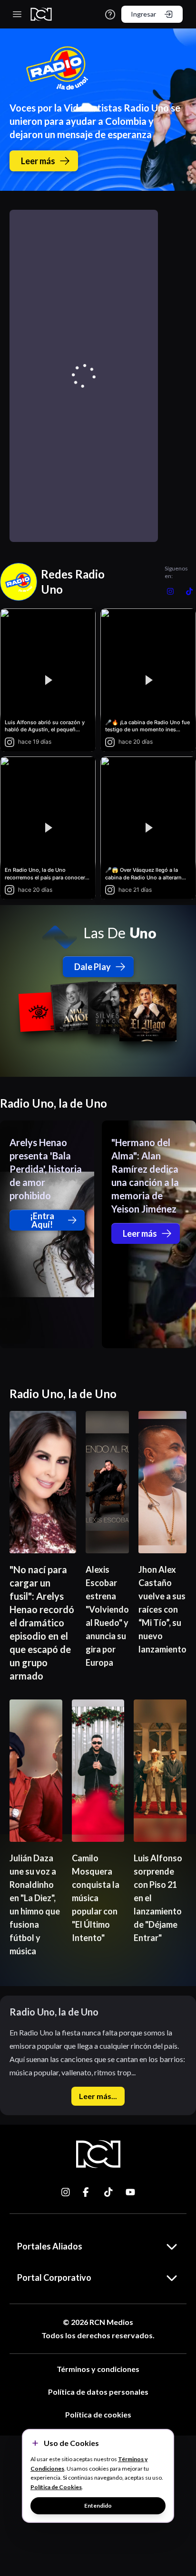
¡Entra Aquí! (42, 1220)
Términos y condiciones (98, 2369)
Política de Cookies (56, 2487)
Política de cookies (98, 2414)
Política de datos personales (98, 2392)
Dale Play (93, 967)
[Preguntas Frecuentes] (110, 14)
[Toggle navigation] (17, 14)
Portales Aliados (50, 2246)
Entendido (98, 2506)
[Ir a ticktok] (66, 2192)
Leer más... (98, 2096)
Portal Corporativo (54, 2277)
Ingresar (143, 14)
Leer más (38, 161)
